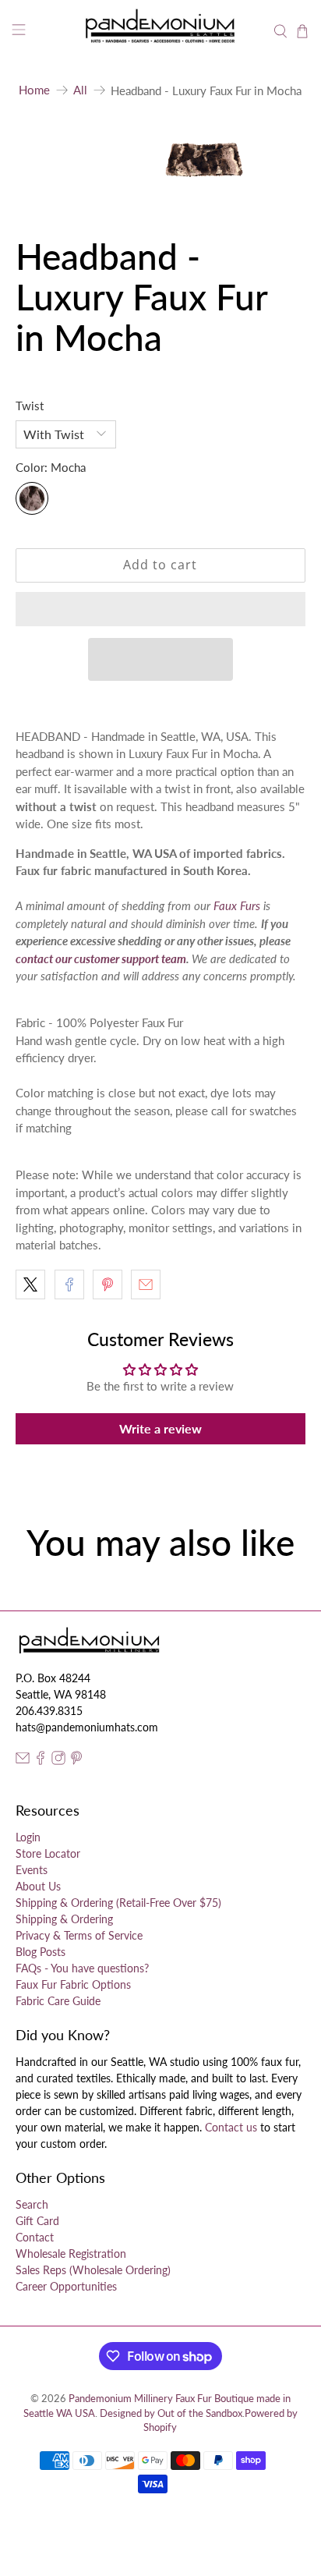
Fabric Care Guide (58, 2001)
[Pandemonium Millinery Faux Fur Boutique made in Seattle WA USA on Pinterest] (76, 1761)
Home (34, 90)
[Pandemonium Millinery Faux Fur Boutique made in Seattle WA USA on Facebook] (41, 1761)
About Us (38, 1886)
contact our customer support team (101, 958)
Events (32, 1870)
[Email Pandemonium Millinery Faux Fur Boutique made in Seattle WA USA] (23, 1761)
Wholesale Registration (71, 2254)
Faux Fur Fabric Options (73, 1984)
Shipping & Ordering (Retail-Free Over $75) (118, 1903)
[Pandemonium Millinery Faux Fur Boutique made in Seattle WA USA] (160, 32)
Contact (35, 2237)
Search (32, 2204)
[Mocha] (32, 498)
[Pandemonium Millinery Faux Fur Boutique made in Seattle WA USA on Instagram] (58, 1761)
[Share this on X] (30, 1284)
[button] (160, 609)
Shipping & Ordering (64, 1919)
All (80, 90)
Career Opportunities (66, 2286)
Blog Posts (41, 1952)
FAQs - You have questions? (82, 1968)
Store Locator (48, 1853)
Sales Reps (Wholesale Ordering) (93, 2270)
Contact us (231, 2127)
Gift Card (37, 2221)
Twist (30, 406)
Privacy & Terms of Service (79, 1935)
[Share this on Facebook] (69, 1284)
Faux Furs (237, 905)
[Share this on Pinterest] (108, 1284)
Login (28, 1837)
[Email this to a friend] (146, 1284)
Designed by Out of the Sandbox (171, 2413)
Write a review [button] (160, 1428)
